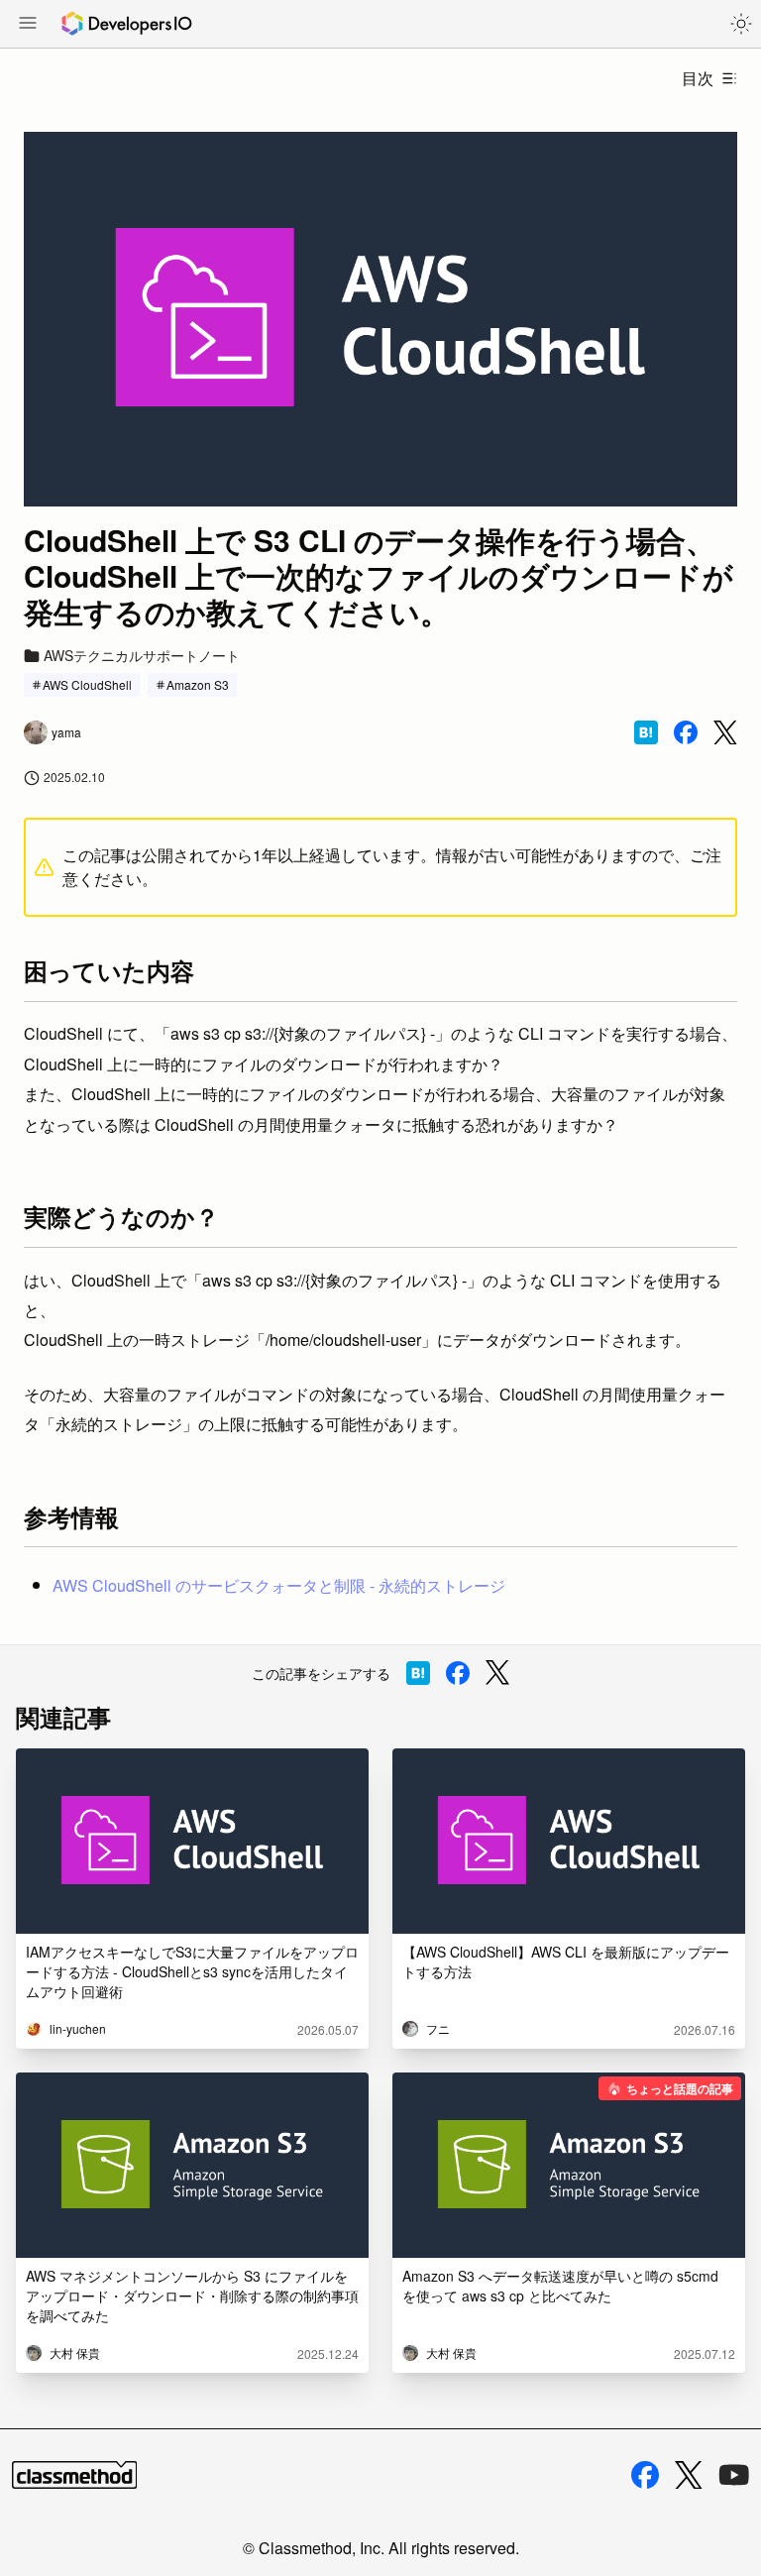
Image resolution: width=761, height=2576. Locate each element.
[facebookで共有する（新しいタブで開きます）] (686, 732)
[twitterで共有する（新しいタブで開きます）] (725, 733)
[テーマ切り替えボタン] (741, 24)
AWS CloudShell (87, 684)
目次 (698, 78)
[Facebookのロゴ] (645, 2475)
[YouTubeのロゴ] (734, 2475)
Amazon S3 (198, 684)
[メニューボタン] (28, 25)
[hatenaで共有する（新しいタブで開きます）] (646, 732)
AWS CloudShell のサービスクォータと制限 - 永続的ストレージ (279, 1585)
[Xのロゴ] (689, 2475)
